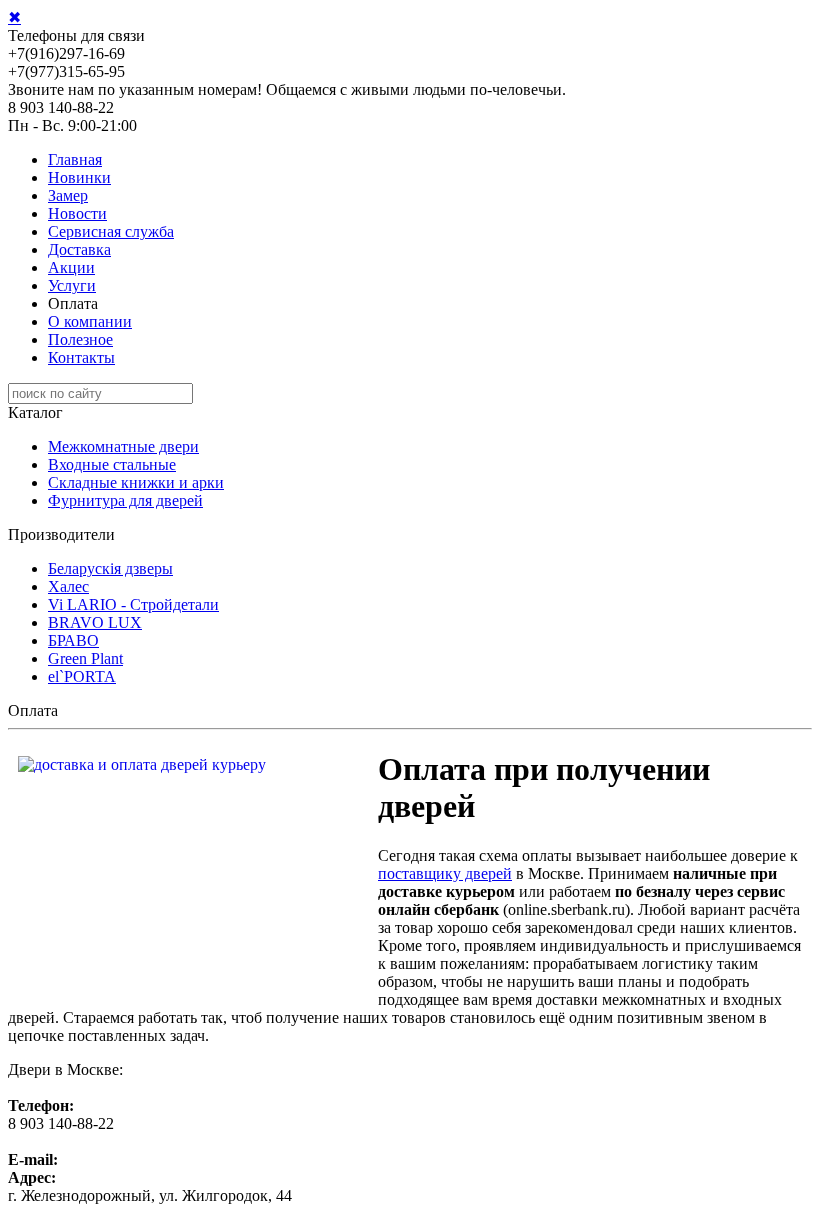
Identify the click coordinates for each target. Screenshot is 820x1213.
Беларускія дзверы (110, 568)
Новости (77, 213)
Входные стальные (112, 464)
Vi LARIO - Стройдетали (133, 604)
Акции (71, 267)
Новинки (79, 177)
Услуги (72, 285)
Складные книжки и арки (136, 482)
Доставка (79, 249)
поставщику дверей (445, 873)
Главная (75, 159)
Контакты (81, 357)
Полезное (80, 339)
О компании (90, 321)
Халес (68, 586)
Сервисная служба (111, 231)
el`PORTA (82, 676)
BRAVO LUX (95, 622)
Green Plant (85, 658)
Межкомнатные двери (123, 446)
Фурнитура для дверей (125, 500)
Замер (68, 195)
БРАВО (73, 640)
